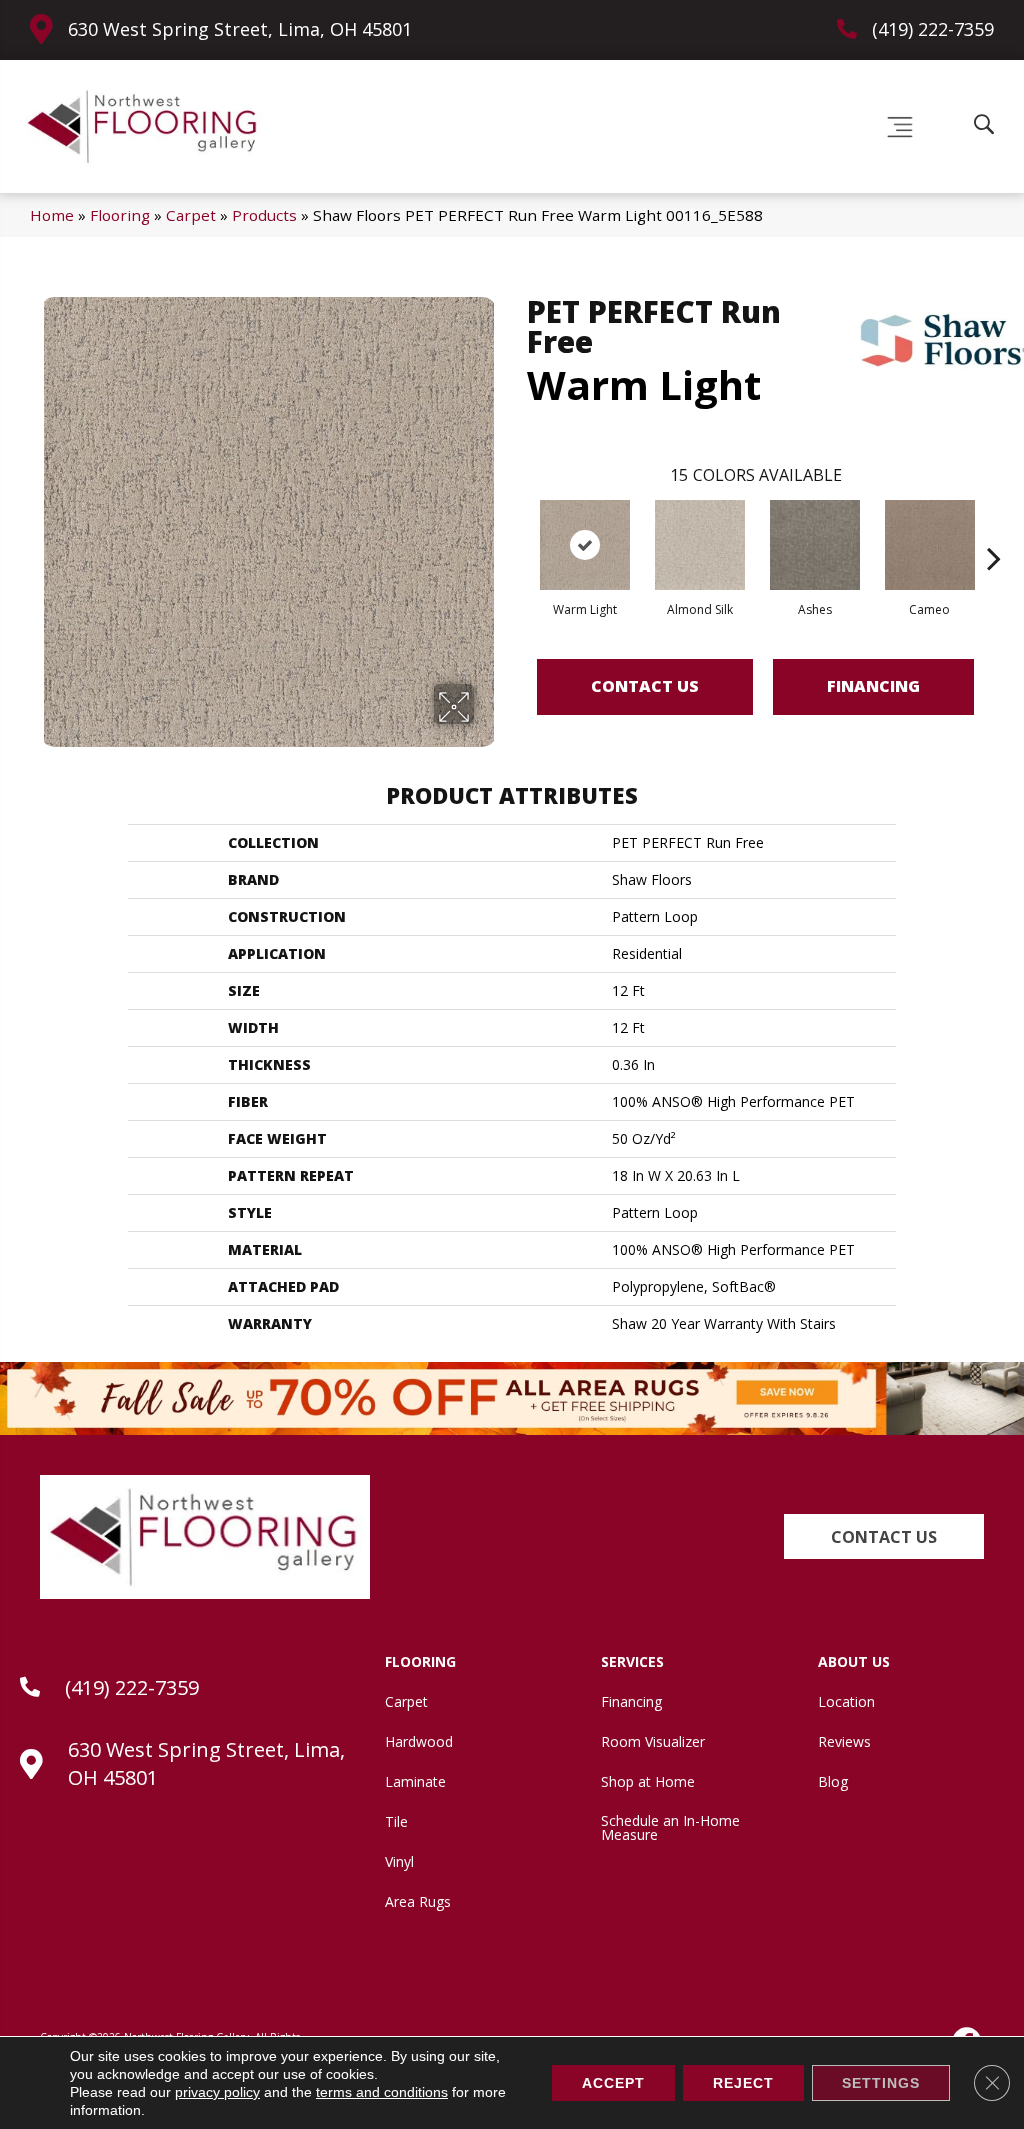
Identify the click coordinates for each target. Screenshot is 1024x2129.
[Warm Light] (585, 545)
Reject (743, 2083)
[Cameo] (930, 545)
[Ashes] (815, 545)
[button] (884, 1536)
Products (264, 215)
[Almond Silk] (700, 545)
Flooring (120, 215)
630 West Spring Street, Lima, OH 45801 (240, 29)
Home (52, 215)
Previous (517, 528)
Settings (881, 2083)
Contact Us (645, 686)
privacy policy (217, 2092)
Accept (613, 2083)
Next (994, 528)
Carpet (191, 215)
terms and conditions (382, 2092)
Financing (873, 686)
